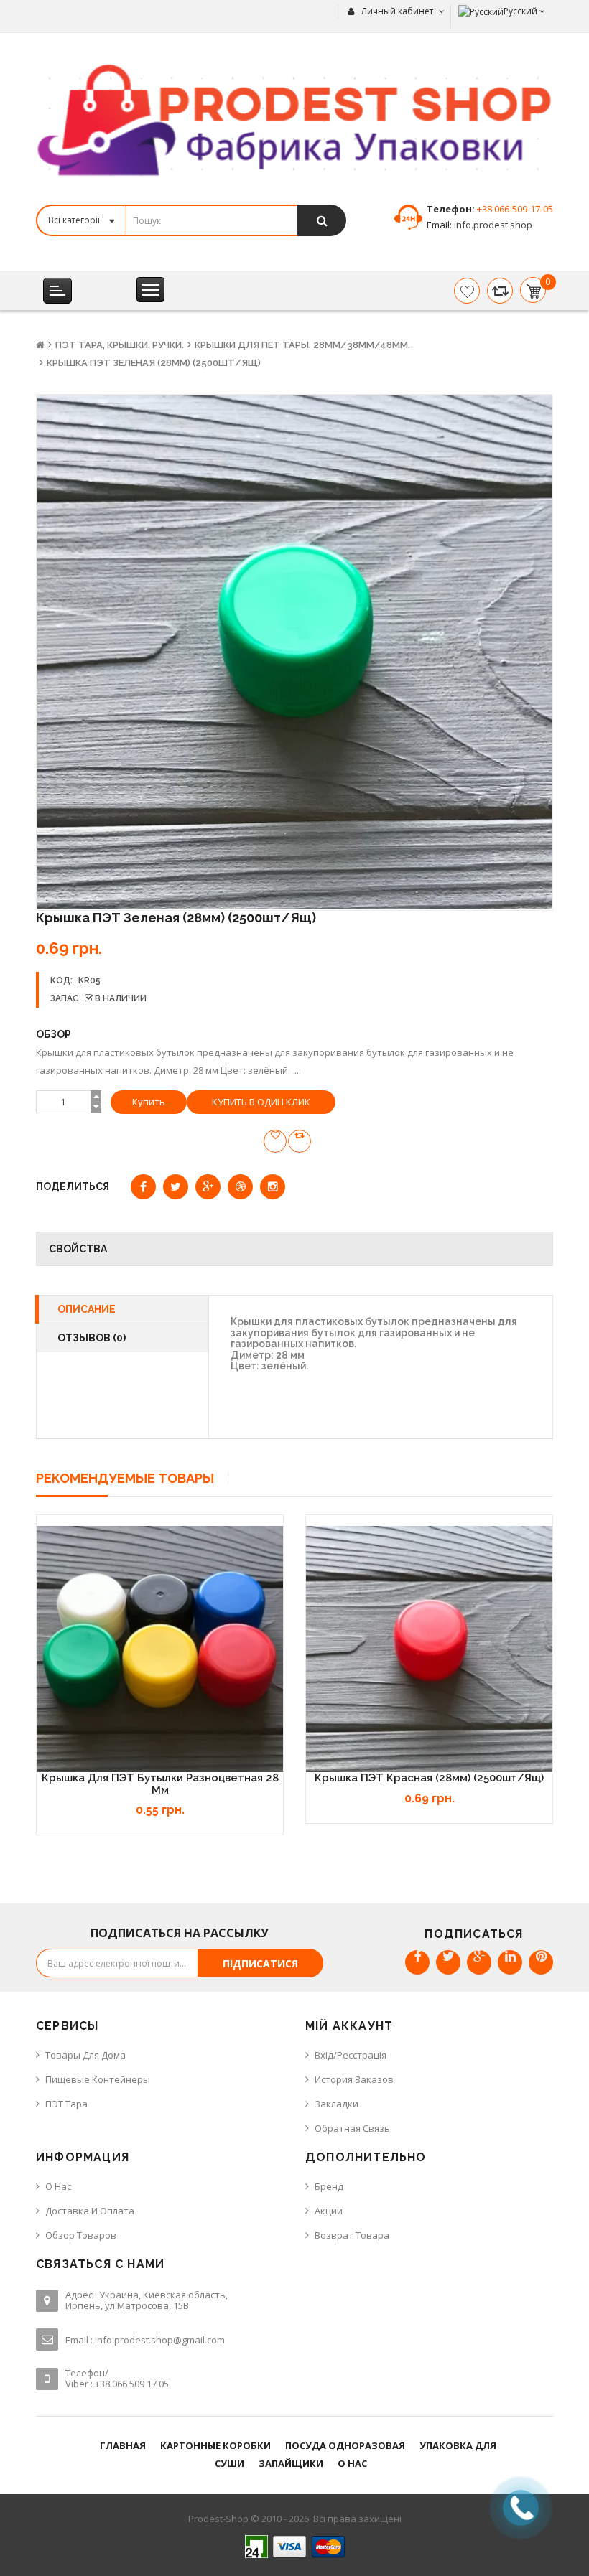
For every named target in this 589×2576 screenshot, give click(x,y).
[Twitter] (448, 1962)
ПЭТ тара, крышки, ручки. (120, 345)
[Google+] (479, 1962)
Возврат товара (352, 2235)
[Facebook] (417, 1962)
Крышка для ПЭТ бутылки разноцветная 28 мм (160, 1784)
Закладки (337, 2104)
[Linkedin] (510, 1962)
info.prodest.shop (492, 225)
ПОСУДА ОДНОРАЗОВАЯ (345, 2445)
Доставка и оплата (90, 2211)
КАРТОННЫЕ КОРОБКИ (215, 2445)
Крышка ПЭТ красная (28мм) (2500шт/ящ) (429, 1778)
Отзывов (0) (92, 1338)
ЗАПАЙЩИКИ (291, 2463)
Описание (87, 1309)
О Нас (58, 2186)
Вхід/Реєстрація (351, 2055)
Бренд (329, 2186)
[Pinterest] (541, 1962)
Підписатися (260, 1963)
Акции (329, 2211)
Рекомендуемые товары (125, 1478)
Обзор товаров (81, 2235)
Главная (123, 2445)
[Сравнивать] (500, 291)
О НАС (352, 2463)
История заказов (354, 2079)
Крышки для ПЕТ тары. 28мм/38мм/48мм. (302, 345)
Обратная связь (352, 2128)
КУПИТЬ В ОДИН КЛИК (261, 1102)
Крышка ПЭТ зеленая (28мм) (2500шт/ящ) (154, 363)
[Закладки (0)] (467, 291)
